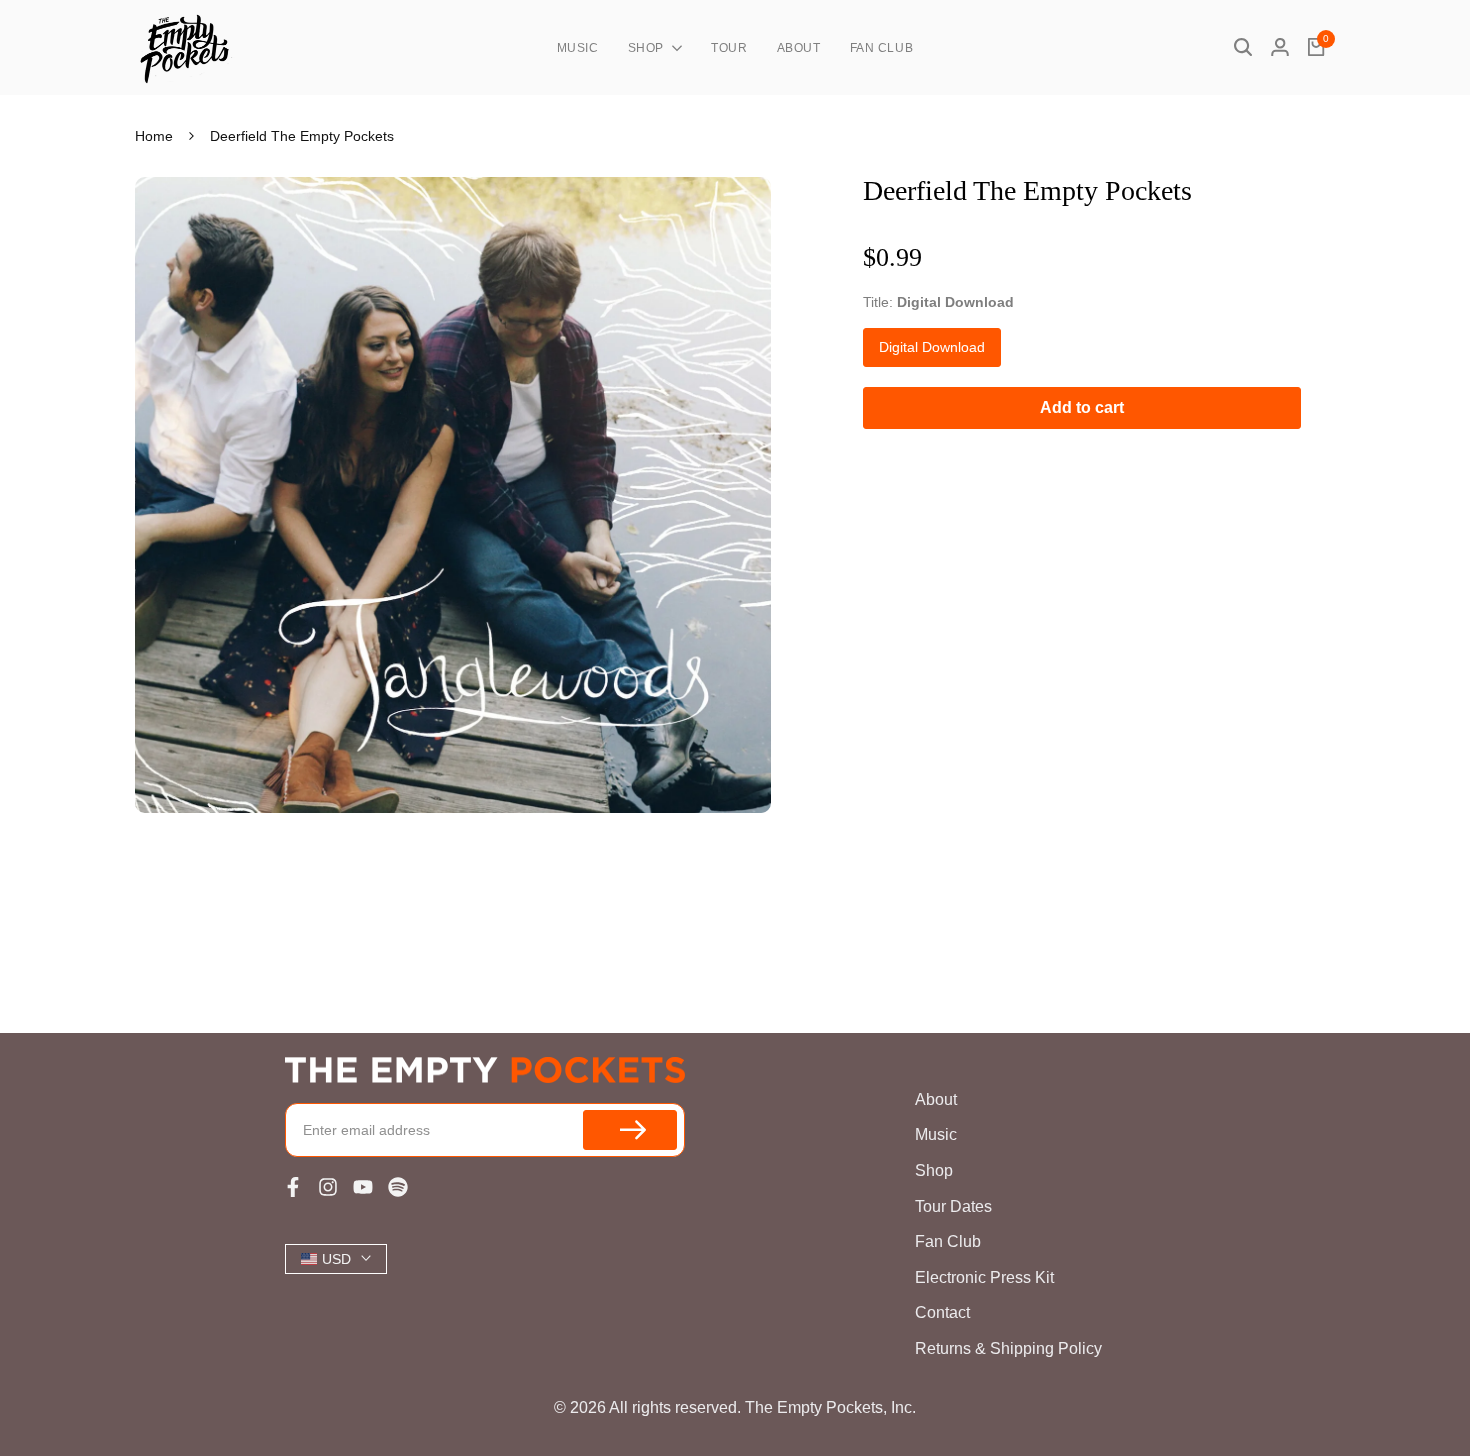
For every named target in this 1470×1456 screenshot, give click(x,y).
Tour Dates (953, 1206)
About (936, 1099)
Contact (942, 1312)
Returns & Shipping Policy (1008, 1348)
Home (154, 136)
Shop (934, 1170)
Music (936, 1134)
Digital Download (932, 347)
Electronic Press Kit (984, 1277)
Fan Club (948, 1241)
